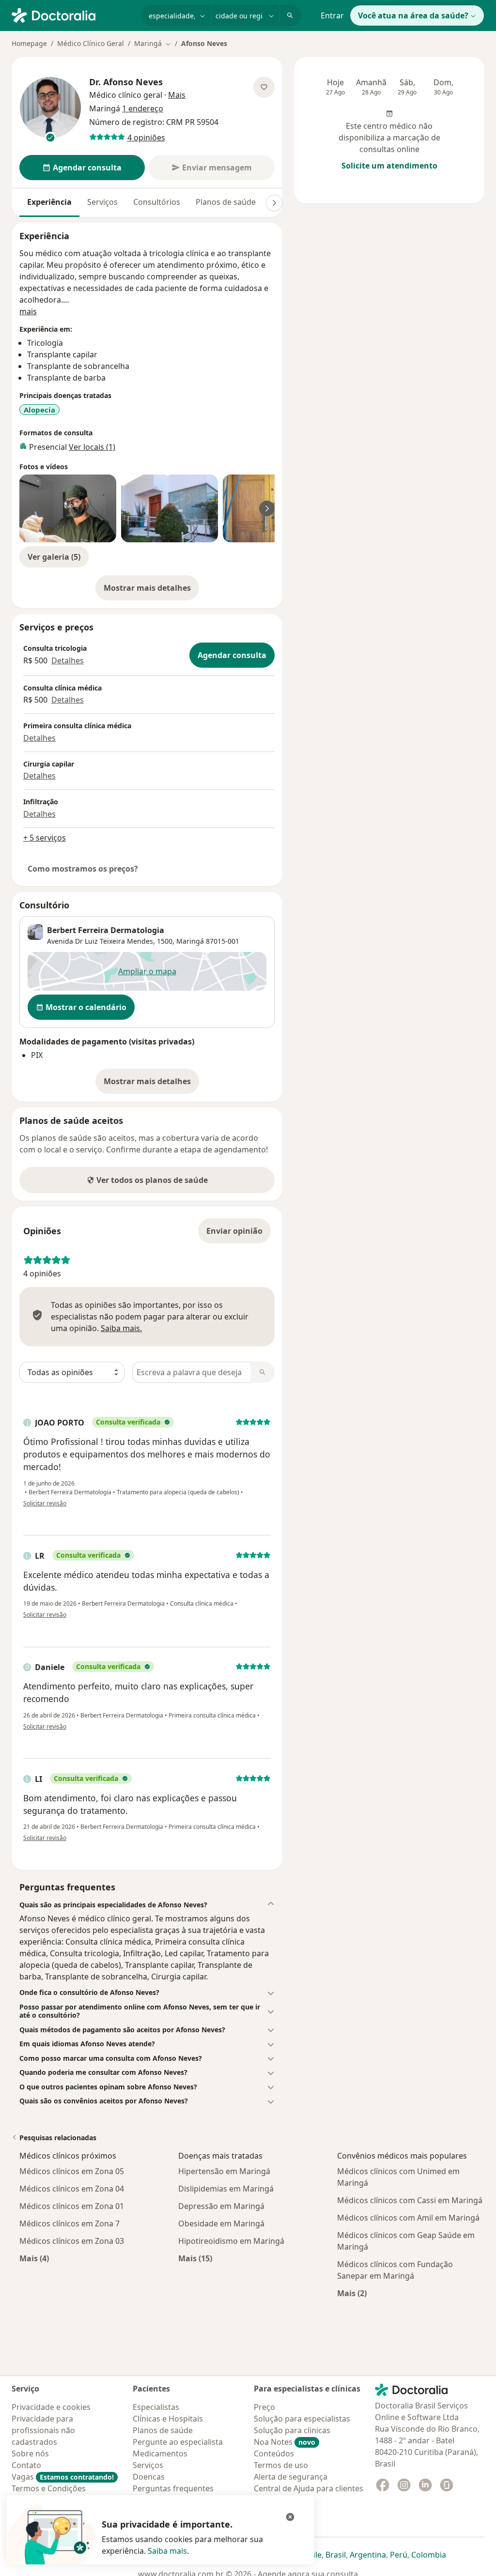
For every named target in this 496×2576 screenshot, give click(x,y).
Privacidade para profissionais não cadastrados (43, 2430)
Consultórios (157, 202)
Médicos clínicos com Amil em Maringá (408, 2218)
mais (28, 311)
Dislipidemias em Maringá (226, 2189)
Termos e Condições (49, 2488)
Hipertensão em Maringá (224, 2171)
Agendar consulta (232, 655)
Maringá (190, 941)
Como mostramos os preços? (83, 869)
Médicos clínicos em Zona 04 (72, 2189)
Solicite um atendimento (389, 166)
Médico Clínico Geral (91, 43)
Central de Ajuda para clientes (309, 2488)
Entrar (332, 15)
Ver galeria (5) (54, 557)
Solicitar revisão (45, 1503)
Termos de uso (281, 2465)
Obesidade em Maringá (221, 2223)
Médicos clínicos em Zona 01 (72, 2206)
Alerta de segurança (291, 2477)
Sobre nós (30, 2453)
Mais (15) (195, 2258)
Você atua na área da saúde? (413, 15)
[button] (147, 1905)
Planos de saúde (226, 202)
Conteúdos (274, 2453)
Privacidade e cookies (51, 2407)
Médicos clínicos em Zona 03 (72, 2241)
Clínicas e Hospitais (168, 2419)
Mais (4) (34, 2258)
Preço (264, 2407)
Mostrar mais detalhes (151, 591)
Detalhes (68, 660)
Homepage (29, 43)
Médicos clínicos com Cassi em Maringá (410, 2200)
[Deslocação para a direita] (274, 203)
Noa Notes (285, 2442)
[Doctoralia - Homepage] (72, 15)
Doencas (149, 2477)
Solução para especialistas (302, 2419)
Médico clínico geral (126, 95)
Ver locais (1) (92, 447)
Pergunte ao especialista (178, 2442)
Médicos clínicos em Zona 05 (72, 2171)
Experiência (49, 202)
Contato (26, 2465)
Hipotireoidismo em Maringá (231, 2241)
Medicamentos (160, 2453)
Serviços (102, 202)
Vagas (63, 2477)
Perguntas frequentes (173, 2488)
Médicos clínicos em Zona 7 (70, 2223)
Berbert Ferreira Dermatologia (106, 930)
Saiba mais (167, 2551)
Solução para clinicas (292, 2430)
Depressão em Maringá (221, 2206)
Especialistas (156, 2407)
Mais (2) (352, 2293)
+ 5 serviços (45, 838)
